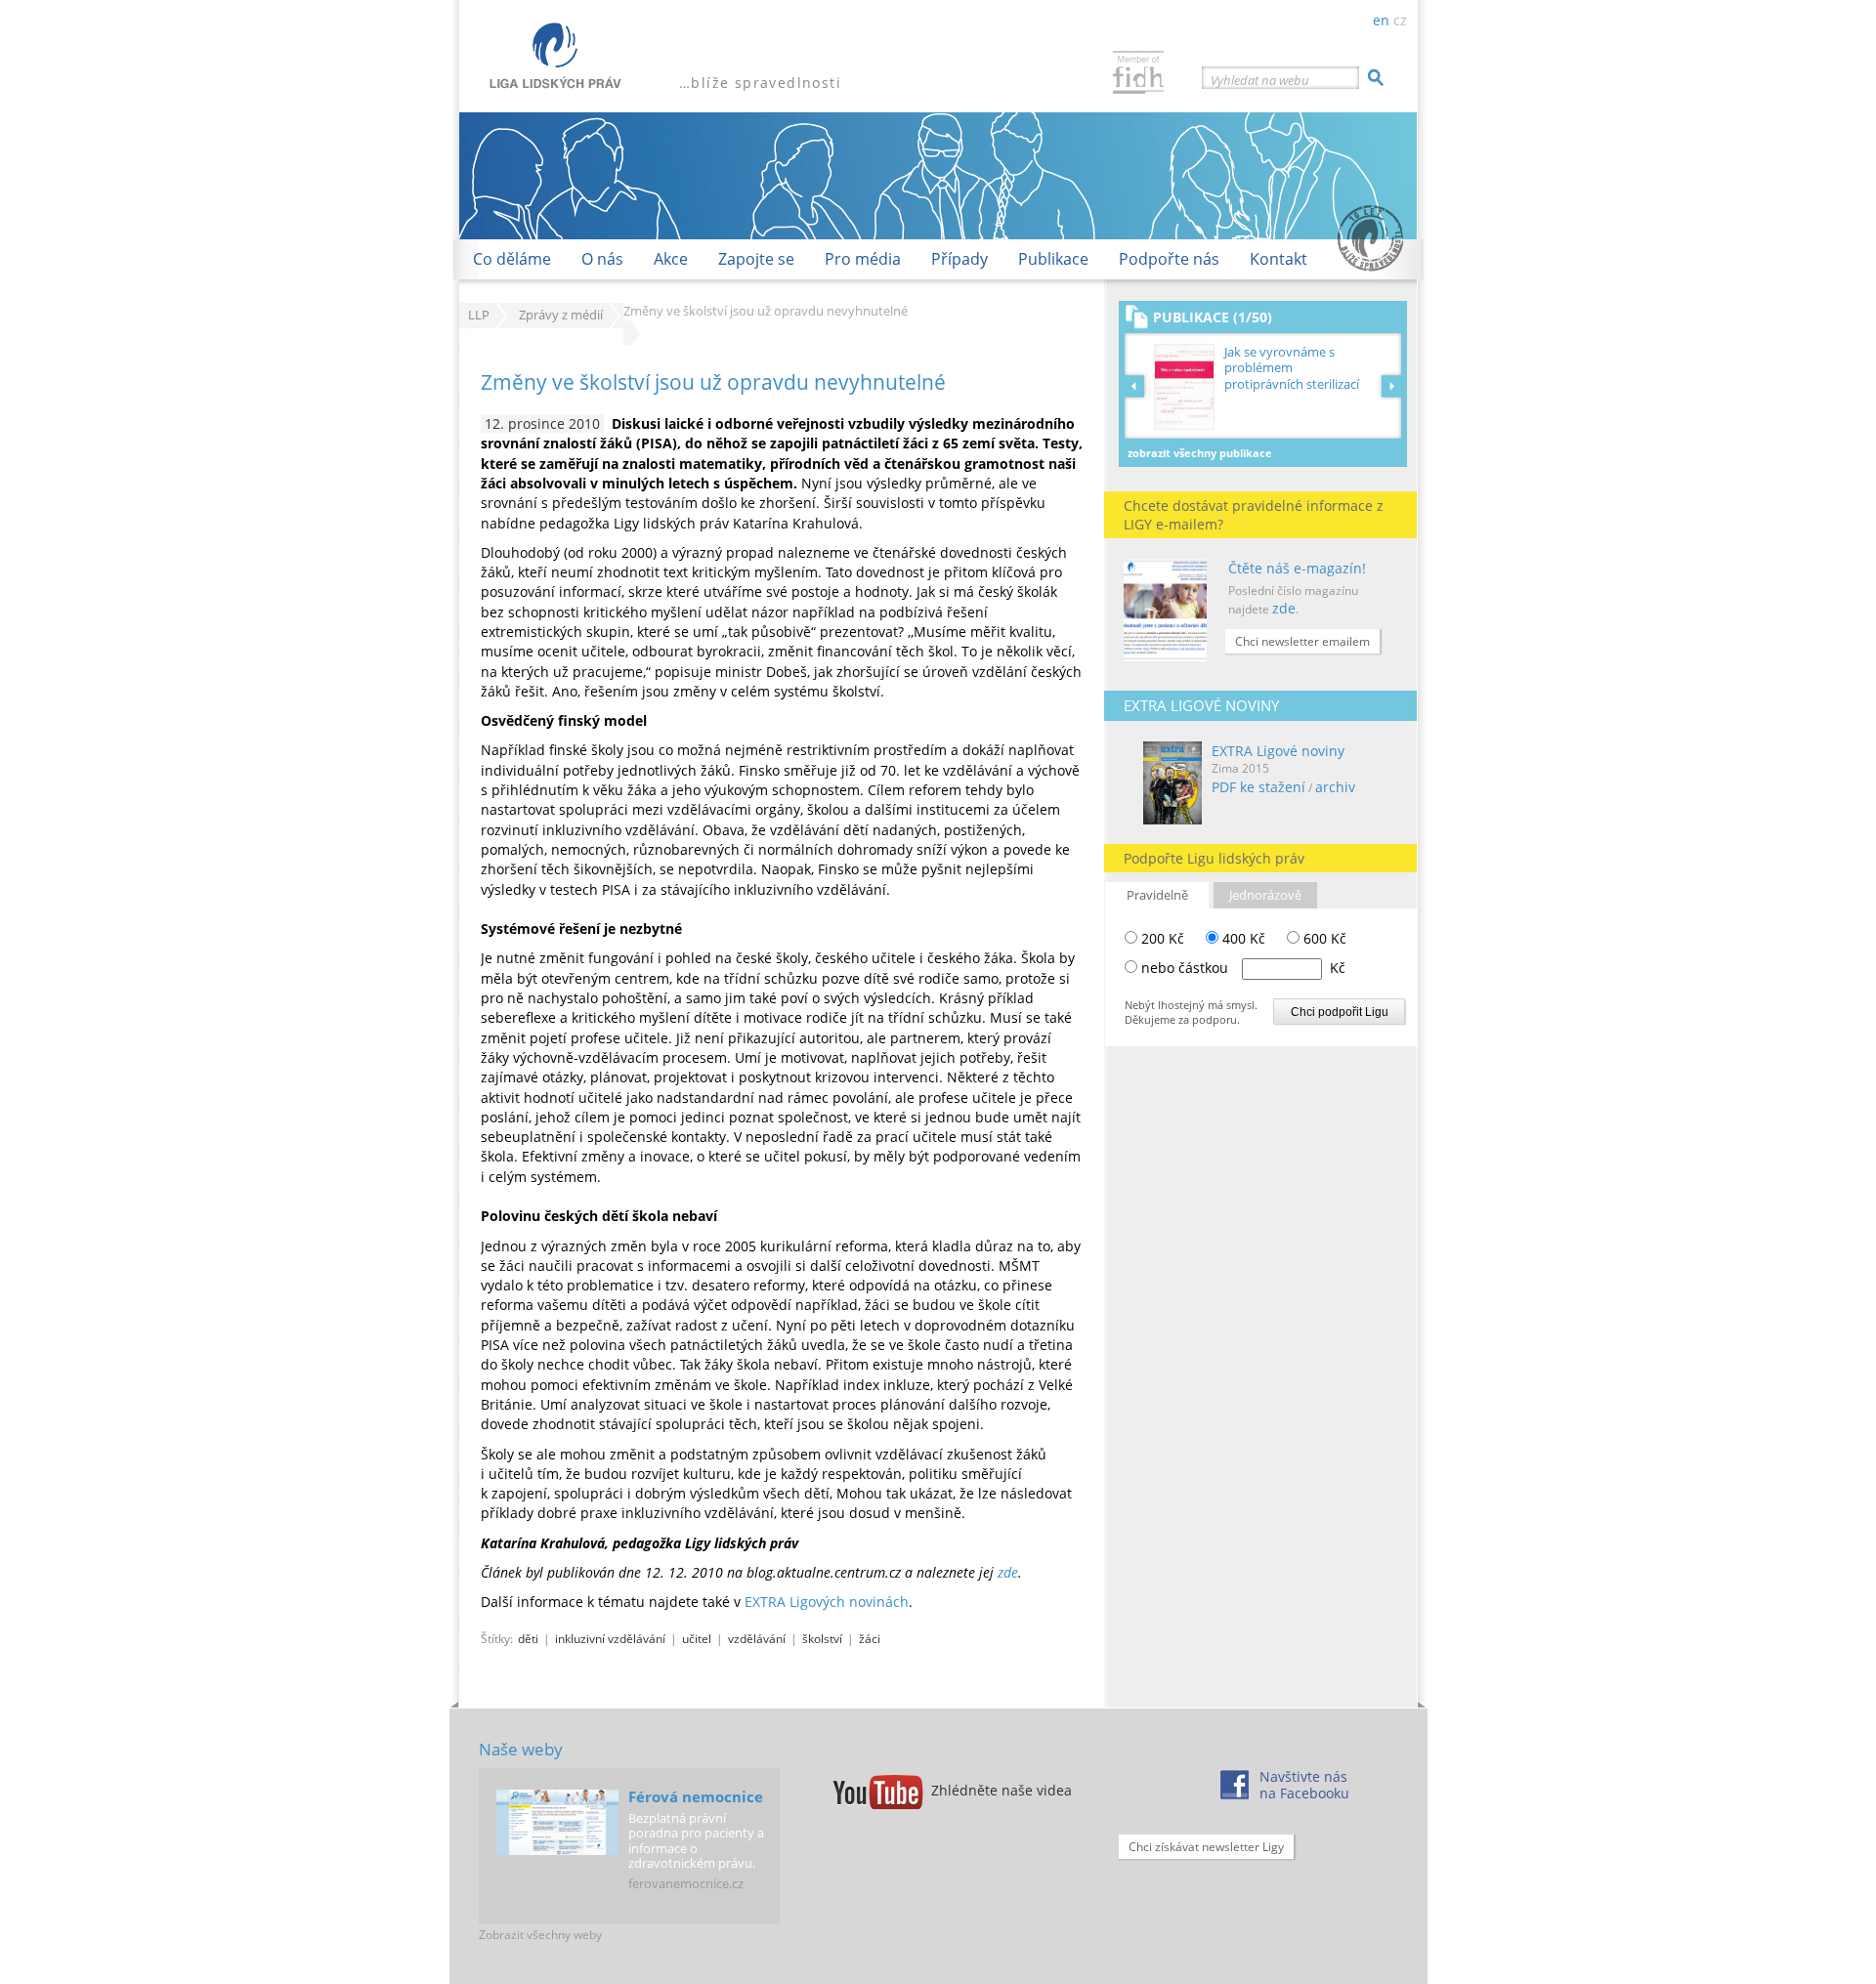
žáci (870, 1638)
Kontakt (1279, 259)
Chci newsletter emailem (1302, 641)
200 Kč (1161, 938)
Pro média (863, 259)
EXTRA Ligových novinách (827, 1602)
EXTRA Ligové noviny (1278, 751)
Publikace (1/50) (1213, 317)
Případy (959, 259)
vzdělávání (757, 1638)
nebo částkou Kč (1243, 968)
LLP (479, 315)
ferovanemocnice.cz (686, 1883)
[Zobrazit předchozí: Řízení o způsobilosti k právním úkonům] (1137, 386)
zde (1284, 608)
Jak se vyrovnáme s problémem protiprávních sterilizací (1292, 368)
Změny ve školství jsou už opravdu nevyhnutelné (713, 382)
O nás (602, 259)
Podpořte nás (1169, 259)
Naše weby (521, 1749)
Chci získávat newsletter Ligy (1206, 1847)
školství (822, 1638)
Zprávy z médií (561, 315)
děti (528, 1638)
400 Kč (1242, 938)
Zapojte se (756, 259)
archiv (1335, 787)
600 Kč (1323, 938)
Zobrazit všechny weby (540, 1935)
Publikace (1053, 259)
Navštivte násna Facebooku (1304, 1785)
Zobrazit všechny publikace (1200, 453)
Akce (671, 259)
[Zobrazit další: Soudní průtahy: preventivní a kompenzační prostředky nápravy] (1391, 386)
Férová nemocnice (696, 1796)
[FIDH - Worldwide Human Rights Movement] (1138, 75)
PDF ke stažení (1258, 787)
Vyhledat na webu (1260, 80)
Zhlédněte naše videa (1002, 1790)
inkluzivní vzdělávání (610, 1638)
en (1381, 20)
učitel (697, 1638)
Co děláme (512, 259)
